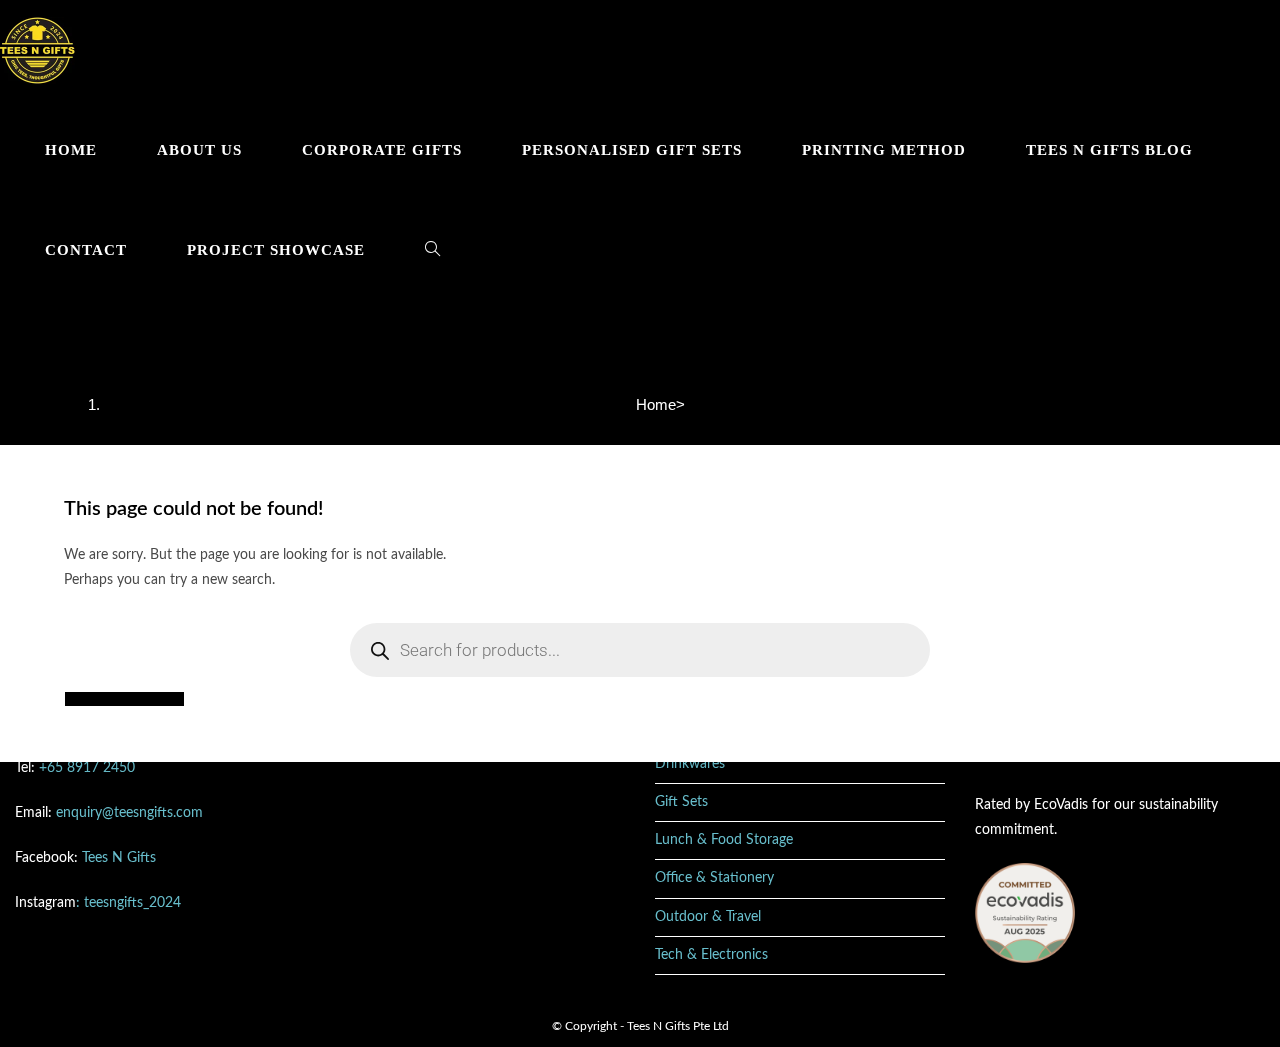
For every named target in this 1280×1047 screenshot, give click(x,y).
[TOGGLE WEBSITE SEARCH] (432, 250)
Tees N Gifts (119, 858)
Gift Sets (681, 802)
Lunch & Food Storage (724, 840)
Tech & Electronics (711, 955)
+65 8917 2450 (87, 768)
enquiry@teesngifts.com (129, 813)
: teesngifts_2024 (128, 903)
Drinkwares (690, 764)
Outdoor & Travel (708, 917)
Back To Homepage (124, 699)
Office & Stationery (714, 878)
